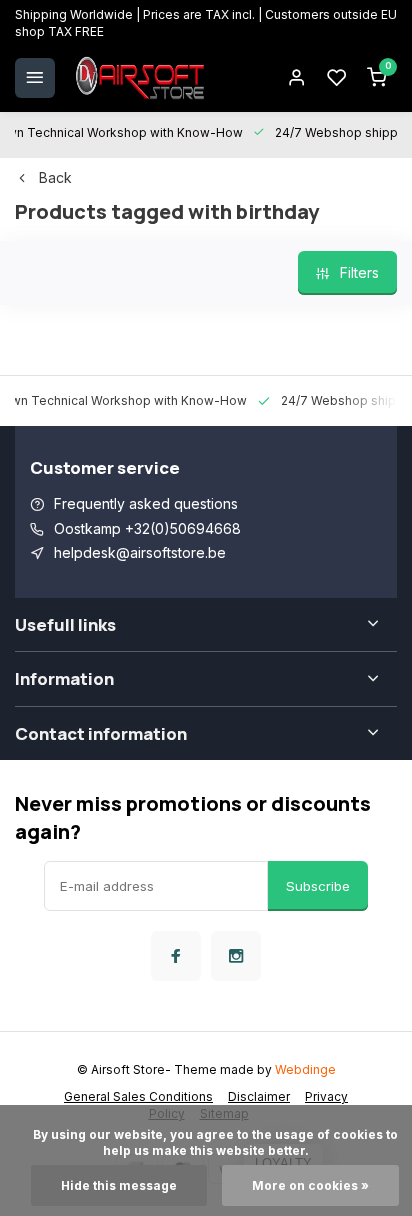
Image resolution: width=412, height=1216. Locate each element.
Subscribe (318, 886)
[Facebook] (176, 956)
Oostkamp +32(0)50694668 (147, 528)
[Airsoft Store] (140, 78)
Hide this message (119, 1185)
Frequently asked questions (146, 503)
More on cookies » (310, 1185)
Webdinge (305, 1069)
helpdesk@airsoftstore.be (140, 552)
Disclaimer (259, 1096)
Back (55, 177)
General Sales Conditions (138, 1096)
